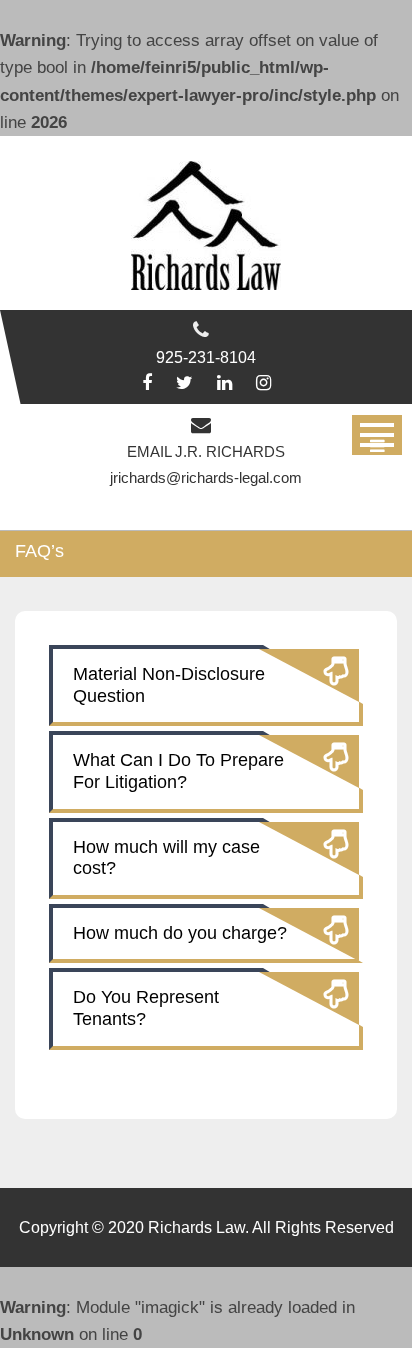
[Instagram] (263, 383)
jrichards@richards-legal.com (206, 477)
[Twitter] (184, 383)
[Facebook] (147, 383)
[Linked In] (224, 383)
